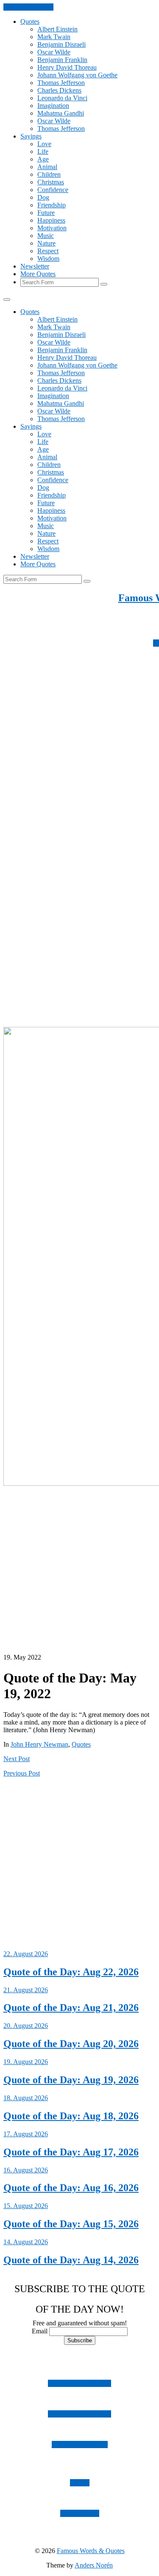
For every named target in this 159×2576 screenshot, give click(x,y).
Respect (48, 251)
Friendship (52, 205)
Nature (46, 243)
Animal (47, 167)
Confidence (53, 190)
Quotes (30, 21)
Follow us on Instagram (79, 2383)
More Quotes (38, 274)
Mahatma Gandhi (61, 113)
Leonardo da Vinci (62, 98)
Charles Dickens (59, 90)
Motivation (52, 228)
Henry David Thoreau (67, 67)
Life (43, 151)
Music (46, 236)
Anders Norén (94, 2565)
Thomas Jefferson (61, 83)
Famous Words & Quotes (91, 2551)
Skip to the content (28, 7)
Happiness (51, 220)
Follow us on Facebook (79, 2414)
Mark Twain (54, 37)
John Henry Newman (39, 1744)
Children (49, 174)
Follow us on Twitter (80, 2445)
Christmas (51, 182)
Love (44, 144)
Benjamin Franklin (62, 60)
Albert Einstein (57, 29)
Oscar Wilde (54, 52)
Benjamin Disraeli (61, 44)
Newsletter (35, 266)
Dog (43, 197)
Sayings (31, 136)
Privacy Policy (80, 2513)
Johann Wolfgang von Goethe (77, 75)
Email (40, 2331)
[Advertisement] (79, 784)
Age (43, 159)
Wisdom (48, 259)
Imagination (53, 106)
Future (46, 213)
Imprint (80, 2483)
